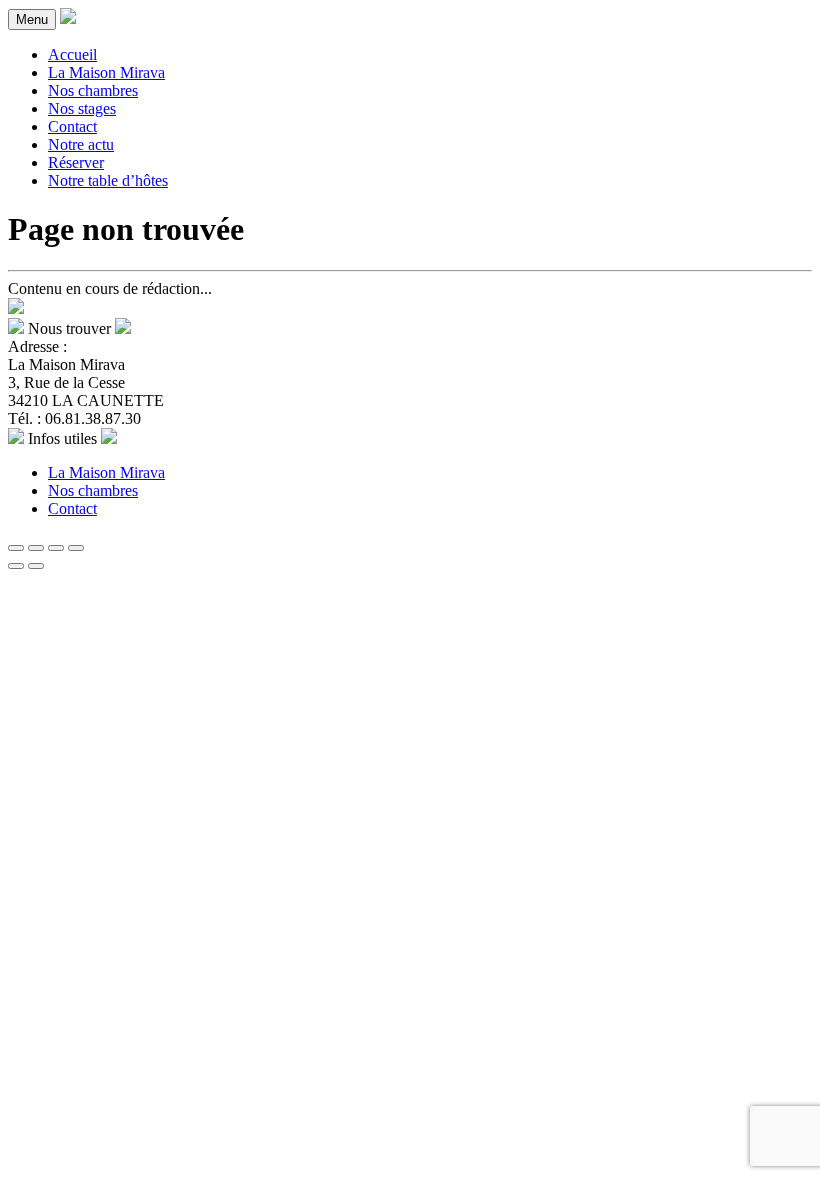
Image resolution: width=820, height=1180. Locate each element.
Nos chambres (93, 90)
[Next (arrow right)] (36, 566)
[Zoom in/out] (76, 548)
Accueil (72, 54)
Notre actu (81, 144)
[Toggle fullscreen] (56, 548)
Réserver (76, 162)
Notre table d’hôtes (108, 180)
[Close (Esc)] (16, 548)
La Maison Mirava (106, 72)
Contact (72, 126)
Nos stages (82, 108)
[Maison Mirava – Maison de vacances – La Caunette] (68, 18)
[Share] (36, 548)
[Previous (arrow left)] (16, 566)
